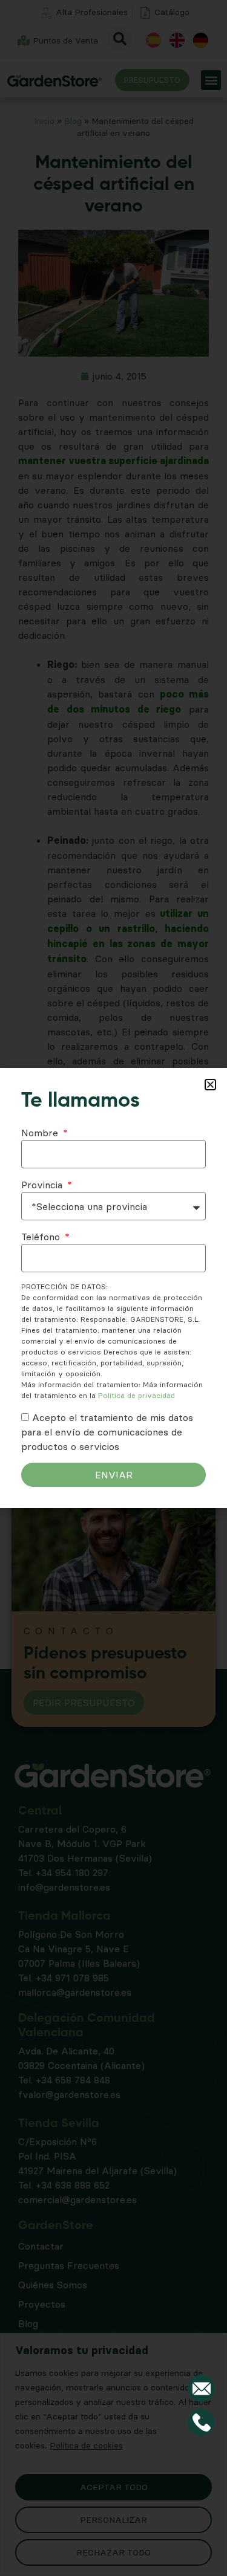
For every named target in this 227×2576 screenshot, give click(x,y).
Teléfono (42, 1237)
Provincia (43, 1185)
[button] (210, 1085)
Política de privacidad (137, 1395)
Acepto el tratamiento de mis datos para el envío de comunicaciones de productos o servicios (107, 1432)
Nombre (41, 1133)
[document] (113, 1288)
